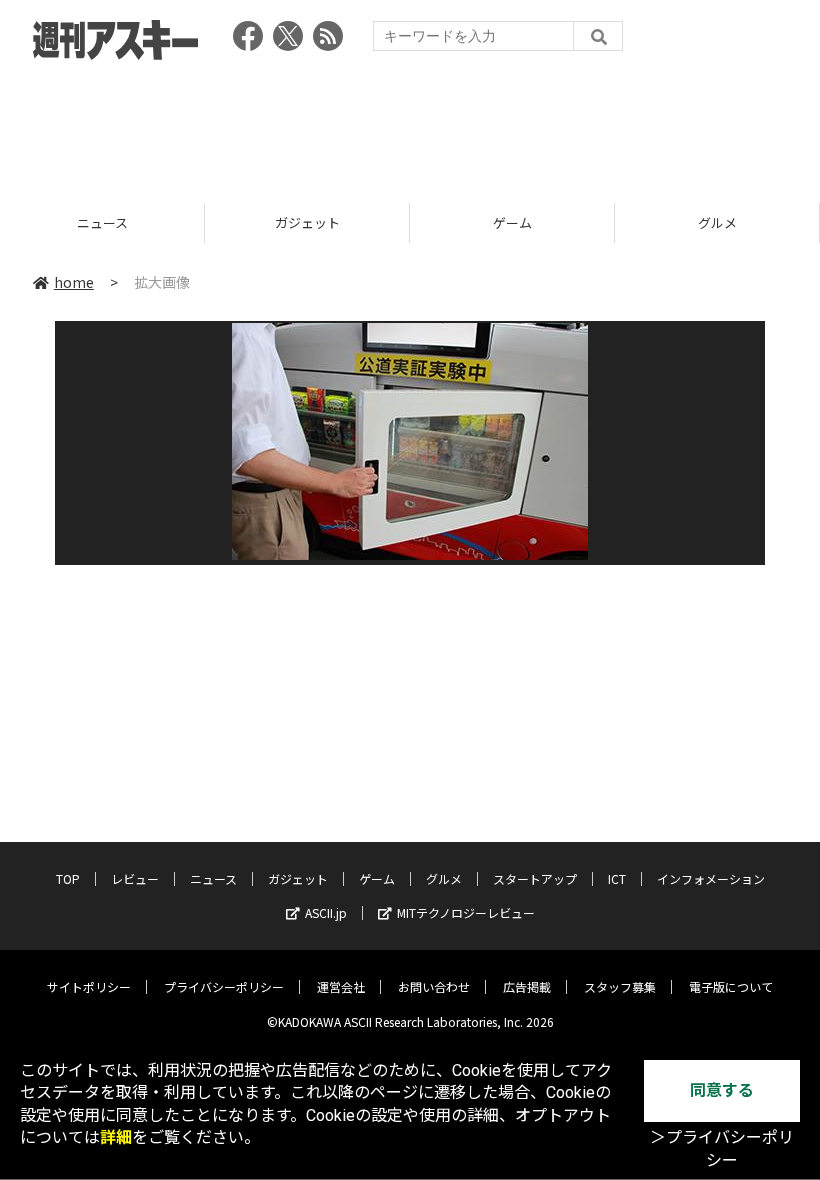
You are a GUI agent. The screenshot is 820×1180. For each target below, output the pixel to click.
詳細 (116, 1137)
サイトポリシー (89, 986)
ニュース (213, 878)
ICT (617, 878)
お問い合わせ (434, 986)
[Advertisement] (410, 125)
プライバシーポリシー (224, 986)
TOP (68, 878)
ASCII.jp (326, 912)
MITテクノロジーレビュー (466, 912)
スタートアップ (535, 878)
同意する (722, 1090)
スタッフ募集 (620, 986)
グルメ (587, 222)
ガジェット (177, 222)
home (74, 282)
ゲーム (382, 222)
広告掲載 (527, 986)
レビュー (135, 878)
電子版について (731, 986)
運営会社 (341, 986)
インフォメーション (711, 878)
